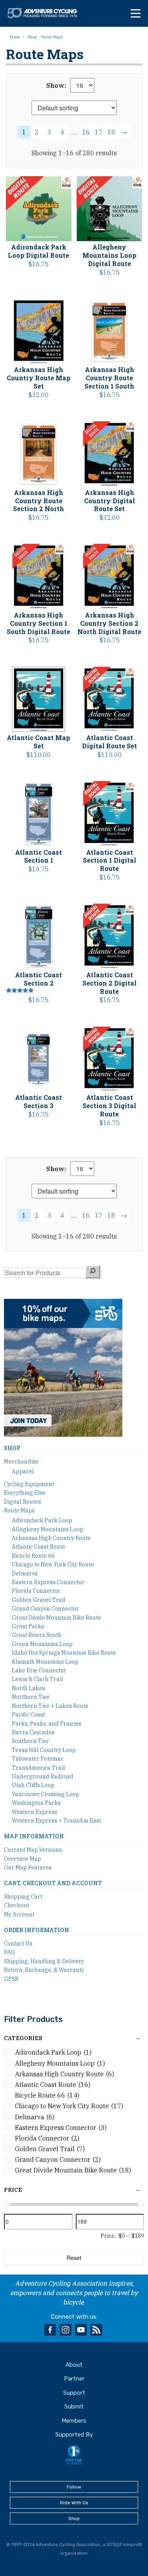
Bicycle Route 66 (33, 1556)
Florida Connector (36, 1591)
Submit (74, 2407)
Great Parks (28, 1626)
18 (111, 132)
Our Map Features (28, 1867)
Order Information (37, 1930)
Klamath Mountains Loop (45, 1662)
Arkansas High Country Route (51, 1538)
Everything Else (25, 1493)
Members (74, 2421)
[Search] (93, 1272)
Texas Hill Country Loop (44, 1750)
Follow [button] (74, 2487)
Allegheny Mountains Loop (48, 1529)
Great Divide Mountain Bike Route (56, 1618)
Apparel (23, 1471)
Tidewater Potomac (38, 1759)
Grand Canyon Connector (45, 1609)
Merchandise (21, 1462)
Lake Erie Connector (39, 1670)
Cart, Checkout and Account (53, 1883)
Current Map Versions (33, 1850)
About (74, 2365)
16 (86, 132)
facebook (50, 2330)
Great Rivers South (37, 1635)
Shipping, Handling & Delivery (44, 1961)
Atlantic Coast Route (38, 1547)
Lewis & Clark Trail (37, 1679)
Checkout (17, 1905)
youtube (81, 2330)
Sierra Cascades (33, 1732)
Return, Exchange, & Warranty (44, 1970)
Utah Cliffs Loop (33, 1785)
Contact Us (18, 1944)
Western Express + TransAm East (56, 1821)
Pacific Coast (28, 1715)
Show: (56, 86)
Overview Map (22, 1859)
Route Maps (19, 1510)
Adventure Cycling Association (46, 13)
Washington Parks (36, 1803)
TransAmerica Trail (38, 1768)
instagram (66, 2330)
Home (15, 37)
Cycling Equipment (29, 1484)
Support (74, 2393)
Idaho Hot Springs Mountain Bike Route (64, 1653)
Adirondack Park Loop (42, 1520)
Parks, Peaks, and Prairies (47, 1724)
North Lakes (28, 1688)
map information (34, 1836)
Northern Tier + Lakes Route (50, 1706)
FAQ (9, 1952)
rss (96, 2330)
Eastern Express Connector (48, 1582)
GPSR (11, 1979)
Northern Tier (31, 1697)
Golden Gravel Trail (39, 1600)
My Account (19, 1914)
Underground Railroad (43, 1776)
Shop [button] (74, 2518)
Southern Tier (31, 1741)
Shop (32, 37)
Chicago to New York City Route (53, 1564)
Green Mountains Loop (42, 1644)
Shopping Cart (23, 1897)
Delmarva (25, 1573)
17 (99, 132)
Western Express (35, 1812)
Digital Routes (22, 1502)
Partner (74, 2379)
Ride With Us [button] (74, 2503)
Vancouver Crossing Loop (46, 1794)
